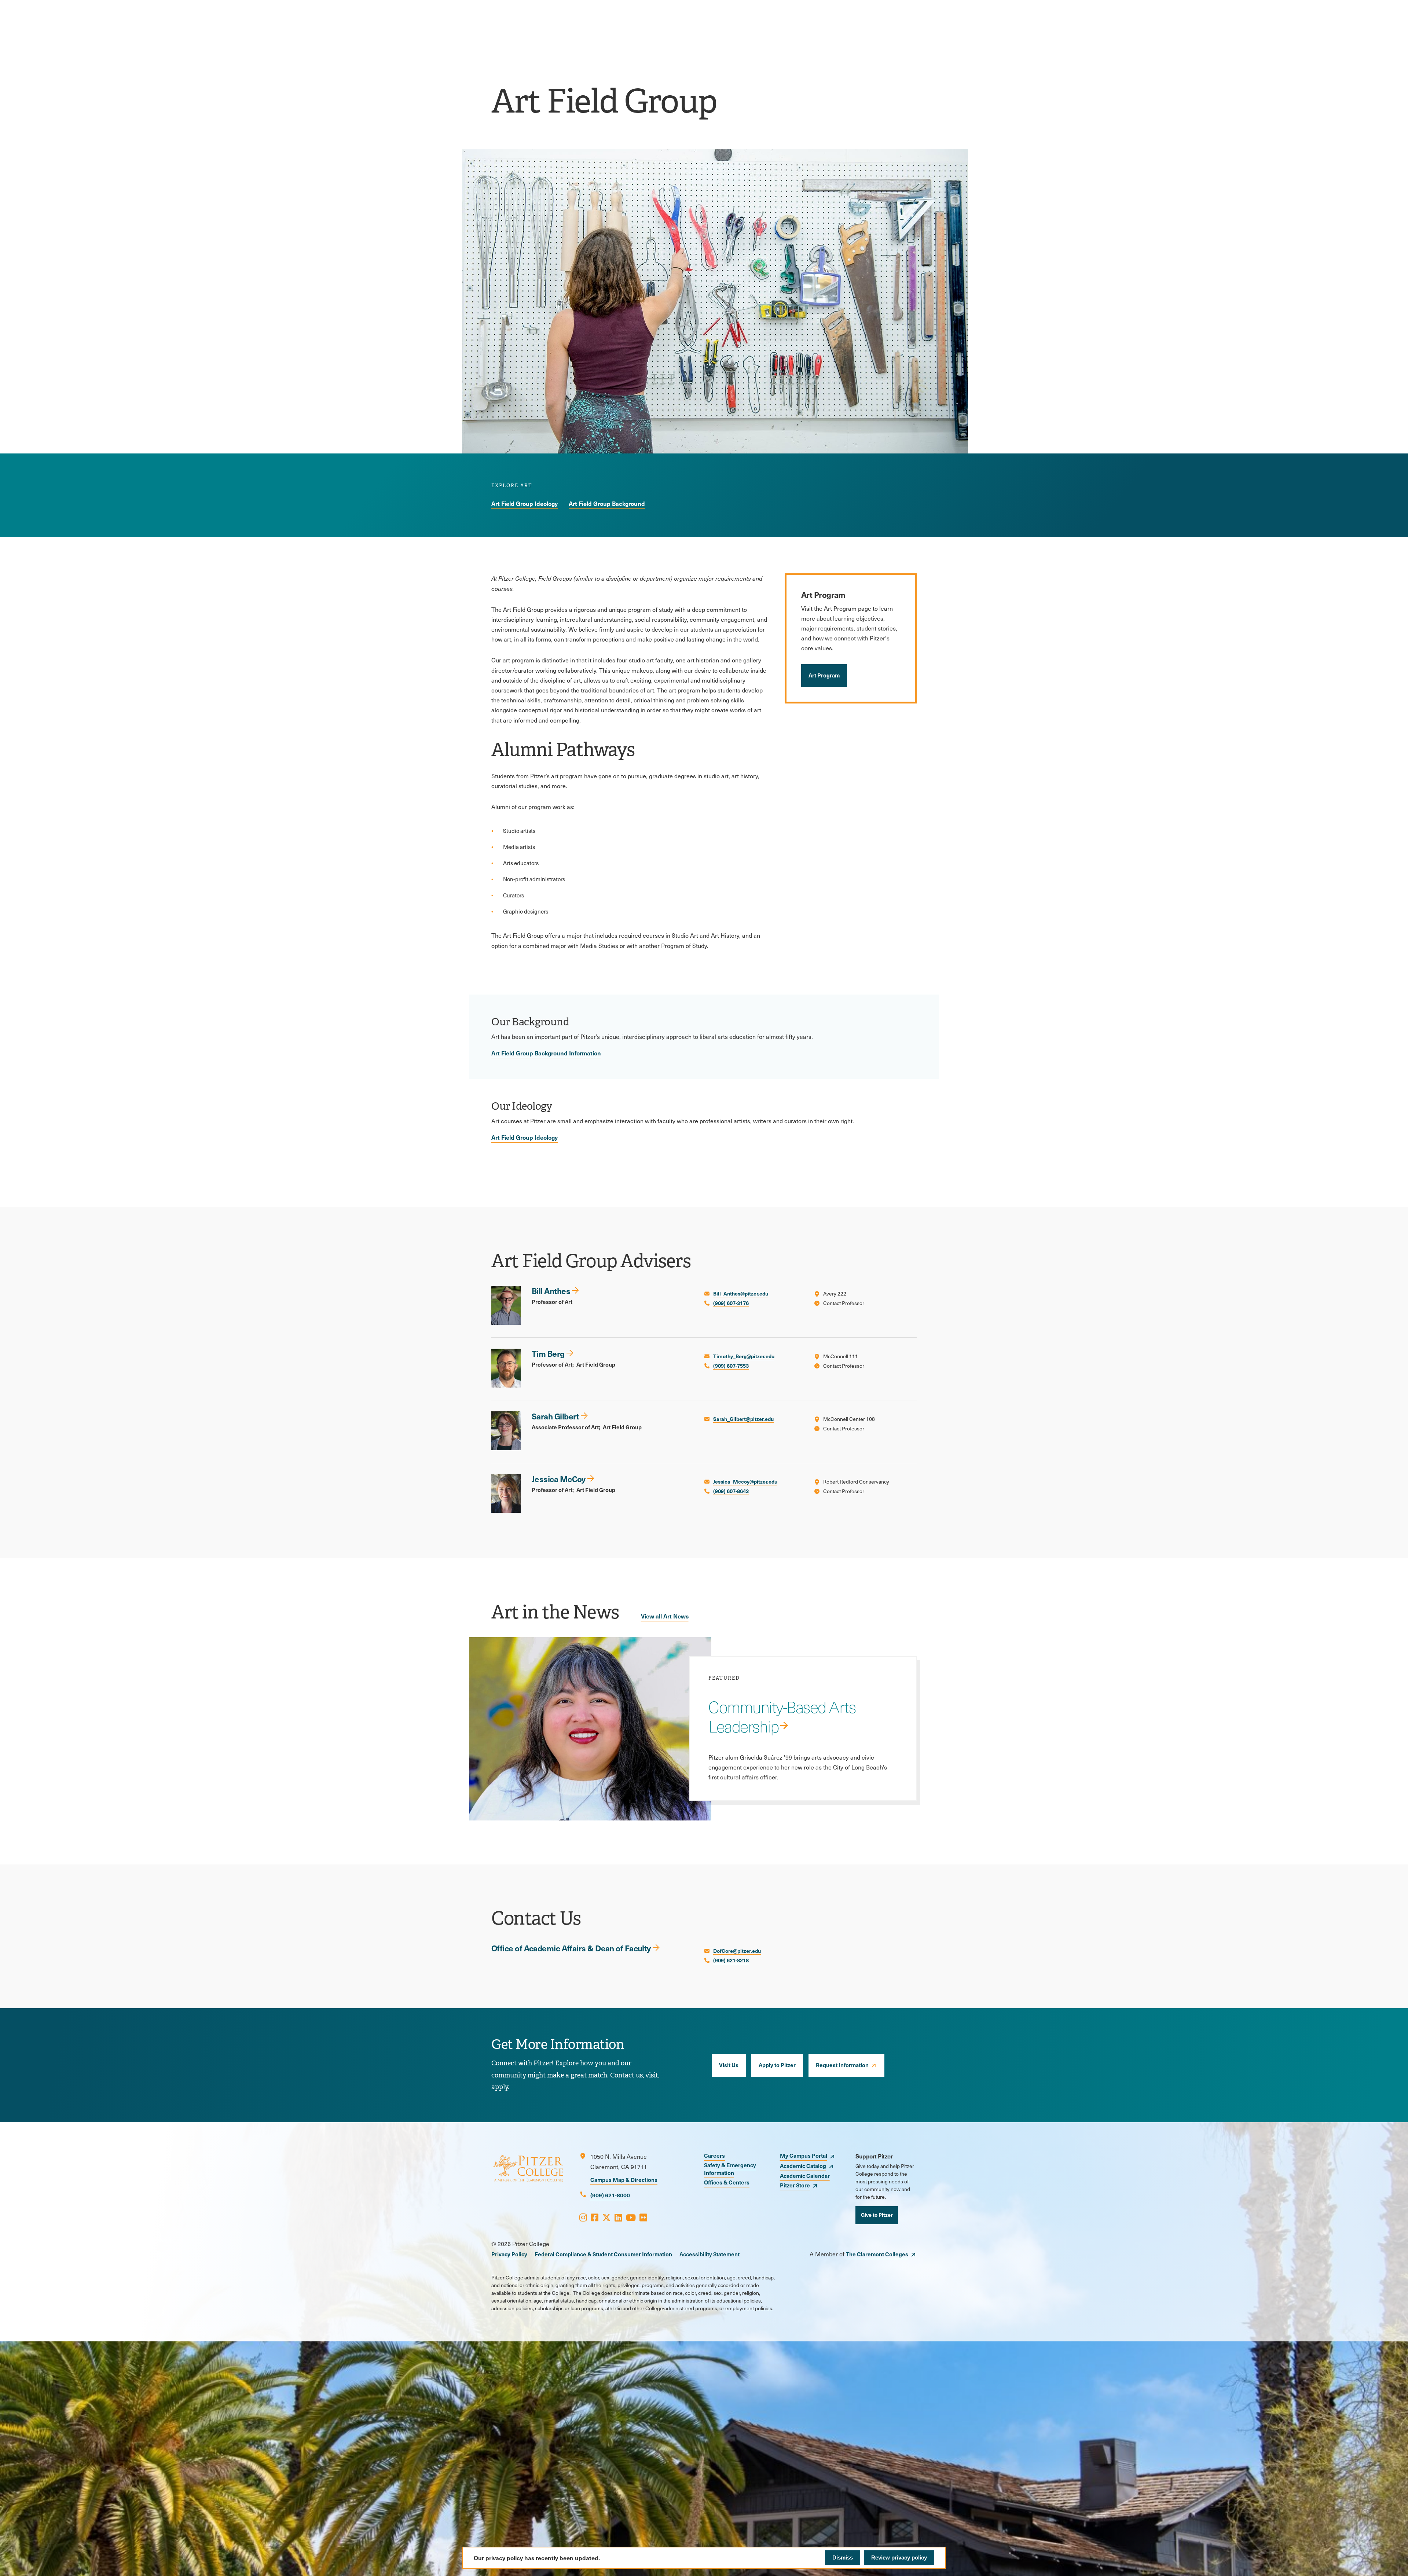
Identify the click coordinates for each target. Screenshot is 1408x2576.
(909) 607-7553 (731, 1366)
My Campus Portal (804, 2155)
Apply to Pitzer (777, 2065)
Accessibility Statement (709, 2254)
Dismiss (843, 2557)
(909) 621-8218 (731, 1960)
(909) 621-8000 (610, 2195)
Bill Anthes (551, 1291)
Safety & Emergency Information (730, 2169)
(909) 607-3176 (731, 1303)
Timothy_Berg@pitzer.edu (744, 1356)
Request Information (842, 2065)
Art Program (824, 675)
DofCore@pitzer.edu (737, 1951)
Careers (714, 2155)
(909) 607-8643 (731, 1491)
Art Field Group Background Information (546, 1053)
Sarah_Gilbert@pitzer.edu (743, 1419)
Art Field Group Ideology (525, 503)
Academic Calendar (805, 2176)
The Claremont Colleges (877, 2254)
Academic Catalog (803, 2166)
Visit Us (729, 2065)
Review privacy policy (899, 2557)
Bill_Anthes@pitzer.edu (741, 1293)
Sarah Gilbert (555, 1416)
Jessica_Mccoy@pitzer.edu (745, 1481)
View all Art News (665, 1616)
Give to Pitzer (877, 2215)
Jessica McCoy (559, 1479)
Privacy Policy (509, 2254)
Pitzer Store (795, 2185)
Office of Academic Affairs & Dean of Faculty (571, 1948)
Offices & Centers (727, 2182)
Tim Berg (548, 1353)
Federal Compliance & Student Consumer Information (603, 2254)
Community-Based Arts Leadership (782, 1716)
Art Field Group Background (607, 503)
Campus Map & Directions (624, 2180)
